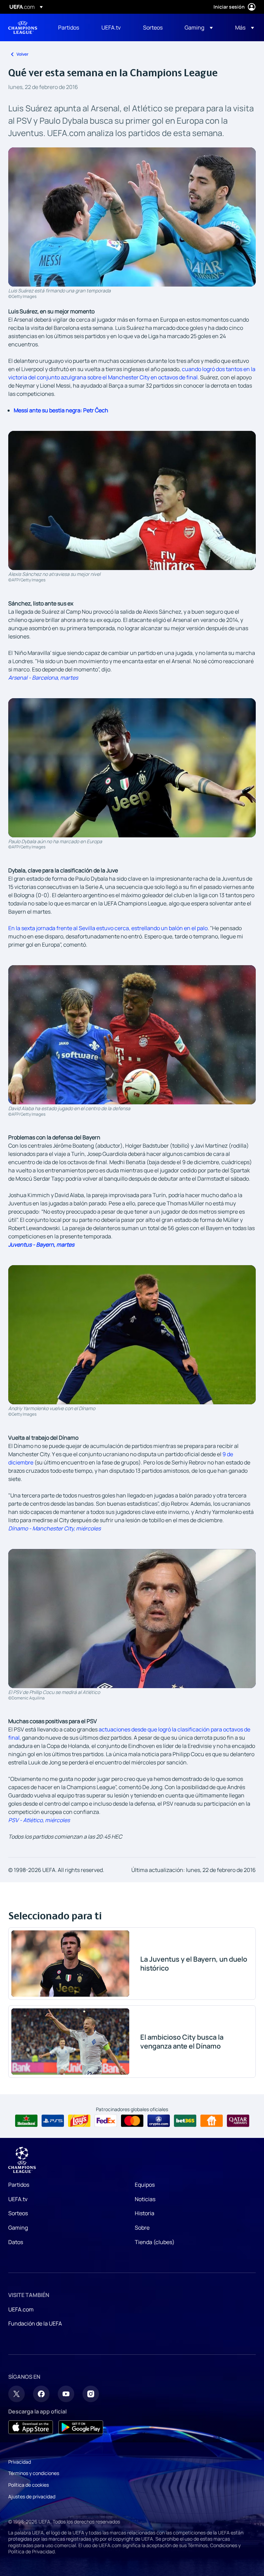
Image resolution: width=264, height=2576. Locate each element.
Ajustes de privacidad (32, 2496)
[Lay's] (79, 2121)
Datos (16, 2242)
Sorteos (18, 2213)
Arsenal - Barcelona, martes (43, 678)
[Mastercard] (132, 2121)
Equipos (145, 2185)
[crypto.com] (159, 2121)
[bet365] (185, 2121)
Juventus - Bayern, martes (41, 1245)
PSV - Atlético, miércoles (39, 1820)
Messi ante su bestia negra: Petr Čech (61, 410)
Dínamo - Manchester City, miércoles (54, 1528)
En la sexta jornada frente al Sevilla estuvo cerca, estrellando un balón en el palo (108, 928)
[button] (199, 27)
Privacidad (20, 2462)
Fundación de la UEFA (35, 2323)
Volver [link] (23, 54)
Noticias (145, 2199)
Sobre (142, 2228)
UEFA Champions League (23, 27)
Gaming (18, 2228)
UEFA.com (21, 2309)
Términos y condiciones (34, 2473)
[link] (69, 27)
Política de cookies (29, 2485)
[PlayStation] (53, 2121)
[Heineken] (26, 2121)
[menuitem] (71, 27)
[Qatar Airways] (238, 2121)
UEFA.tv (18, 2199)
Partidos (19, 2185)
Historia (145, 2213)
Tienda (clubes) (155, 2242)
